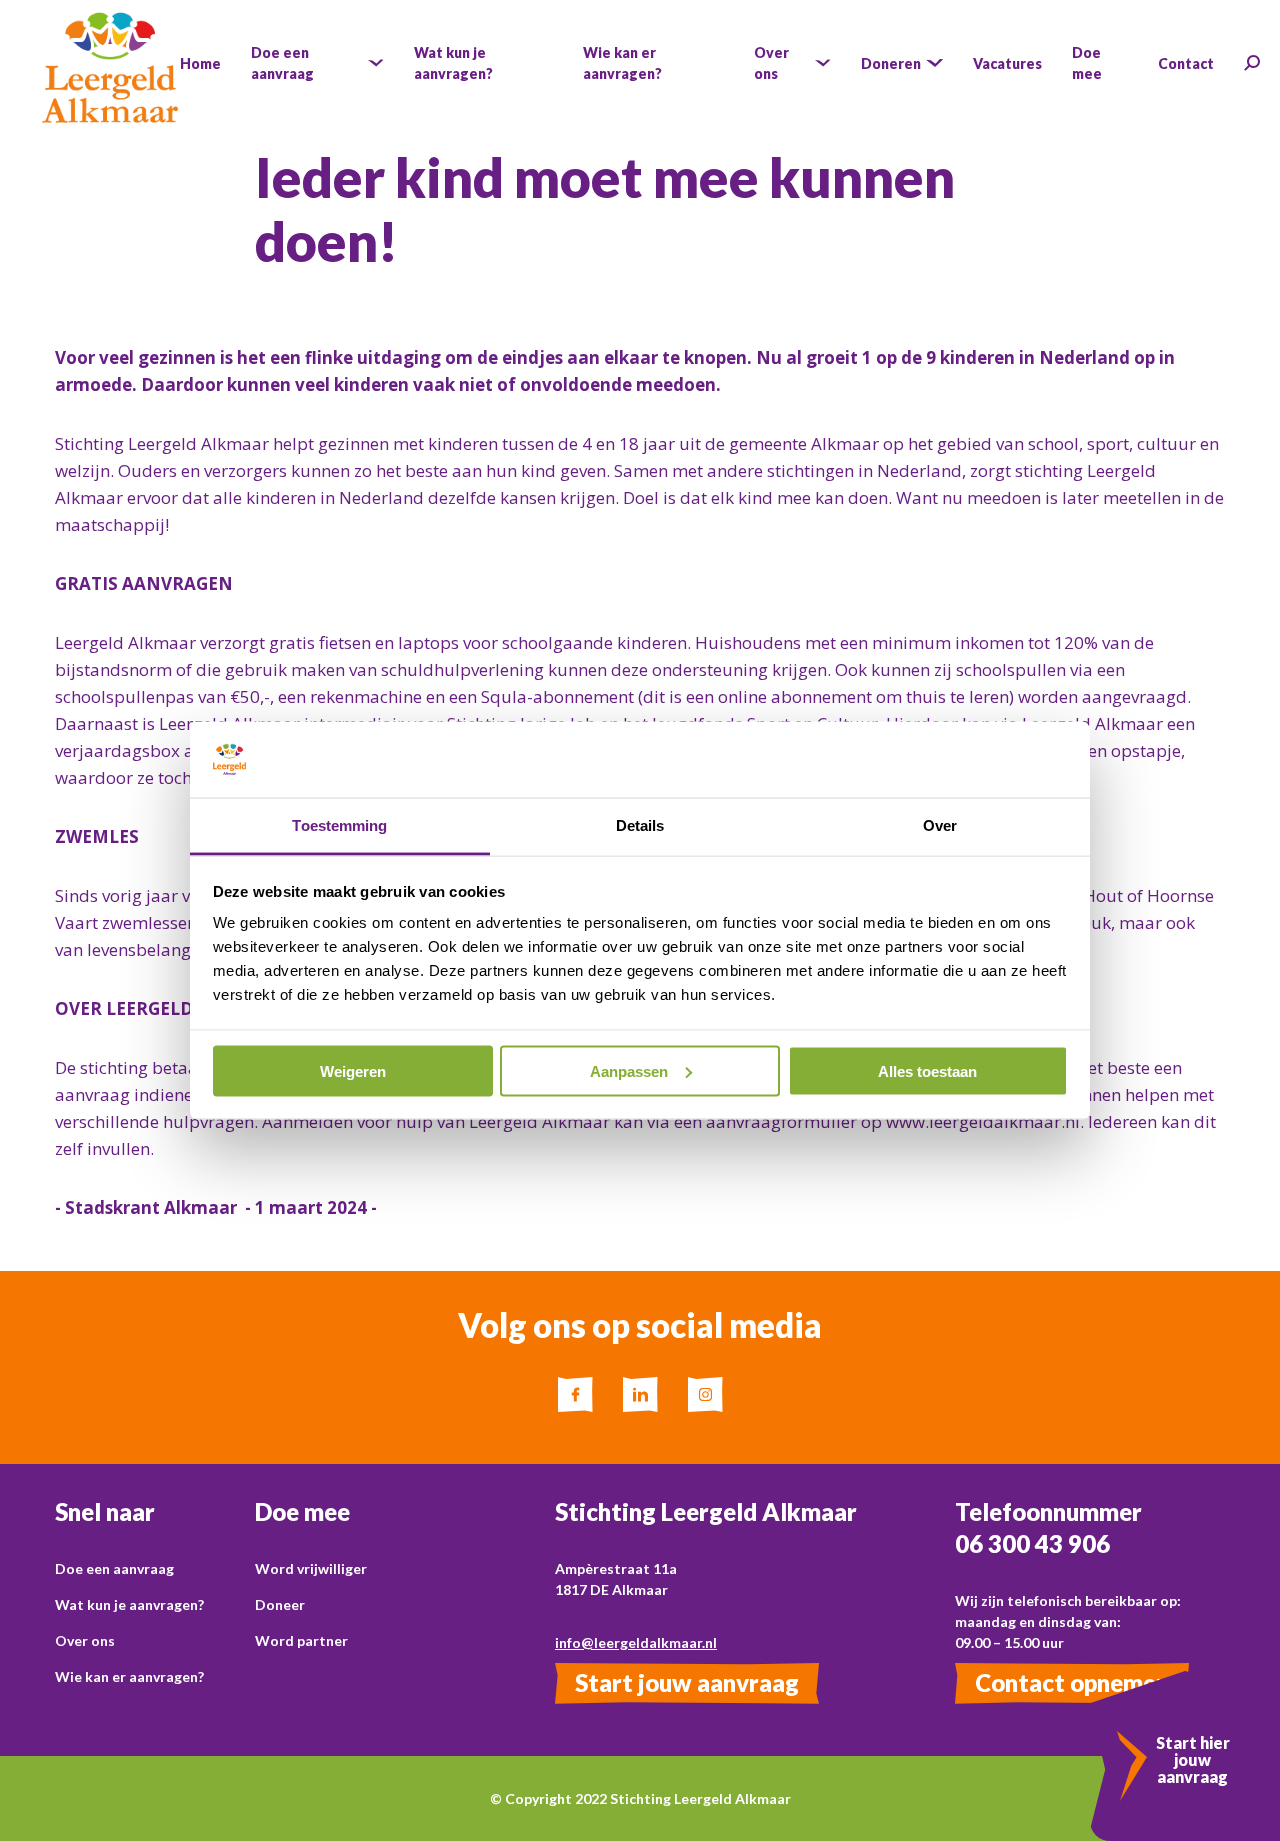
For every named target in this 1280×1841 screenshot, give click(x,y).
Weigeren (353, 1070)
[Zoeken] (1252, 63)
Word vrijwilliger (311, 1568)
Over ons (85, 1640)
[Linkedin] (640, 1394)
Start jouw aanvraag (687, 1682)
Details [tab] (640, 825)
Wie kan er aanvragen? (129, 1676)
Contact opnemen (1072, 1682)
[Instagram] (705, 1394)
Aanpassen (629, 1070)
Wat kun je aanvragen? (129, 1604)
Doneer (280, 1604)
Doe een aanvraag (114, 1568)
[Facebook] (575, 1394)
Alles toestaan (927, 1070)
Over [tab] (940, 825)
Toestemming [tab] (339, 825)
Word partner (301, 1640)
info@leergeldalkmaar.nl (636, 1642)
